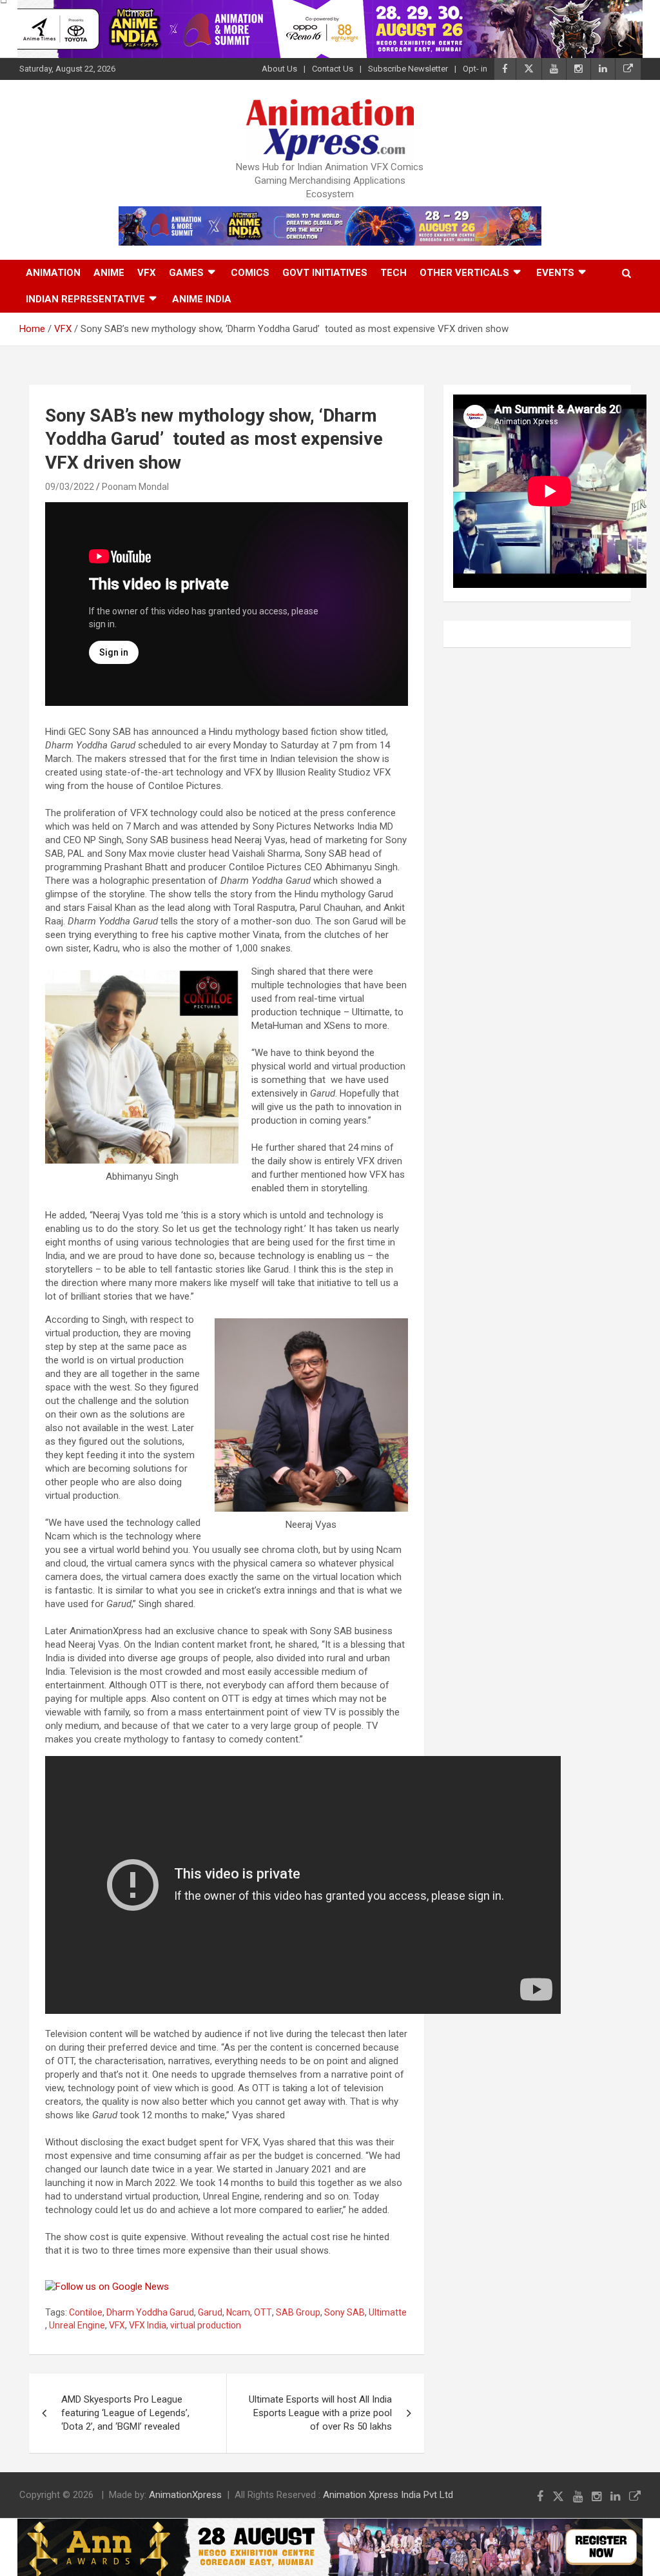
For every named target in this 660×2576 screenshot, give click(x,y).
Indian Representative (85, 299)
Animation (53, 273)
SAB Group (298, 2312)
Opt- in (475, 69)
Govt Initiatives (325, 273)
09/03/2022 (70, 487)
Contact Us (333, 69)
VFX (147, 273)
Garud (210, 2312)
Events (555, 273)
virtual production (206, 2325)
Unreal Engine (77, 2325)
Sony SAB (345, 2312)
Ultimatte (388, 2312)
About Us (279, 69)
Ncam (238, 2312)
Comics (250, 273)
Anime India (202, 299)
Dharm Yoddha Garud (150, 2312)
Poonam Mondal (135, 487)
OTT (263, 2312)
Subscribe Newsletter (408, 69)
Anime (109, 273)
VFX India (148, 2325)
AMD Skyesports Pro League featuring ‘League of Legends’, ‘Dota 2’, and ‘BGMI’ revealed (125, 2413)
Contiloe (86, 2312)
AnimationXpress (185, 2495)
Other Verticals (464, 273)
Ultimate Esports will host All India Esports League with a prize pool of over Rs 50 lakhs (320, 2413)
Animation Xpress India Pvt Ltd (388, 2495)
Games (186, 273)
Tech (393, 273)
